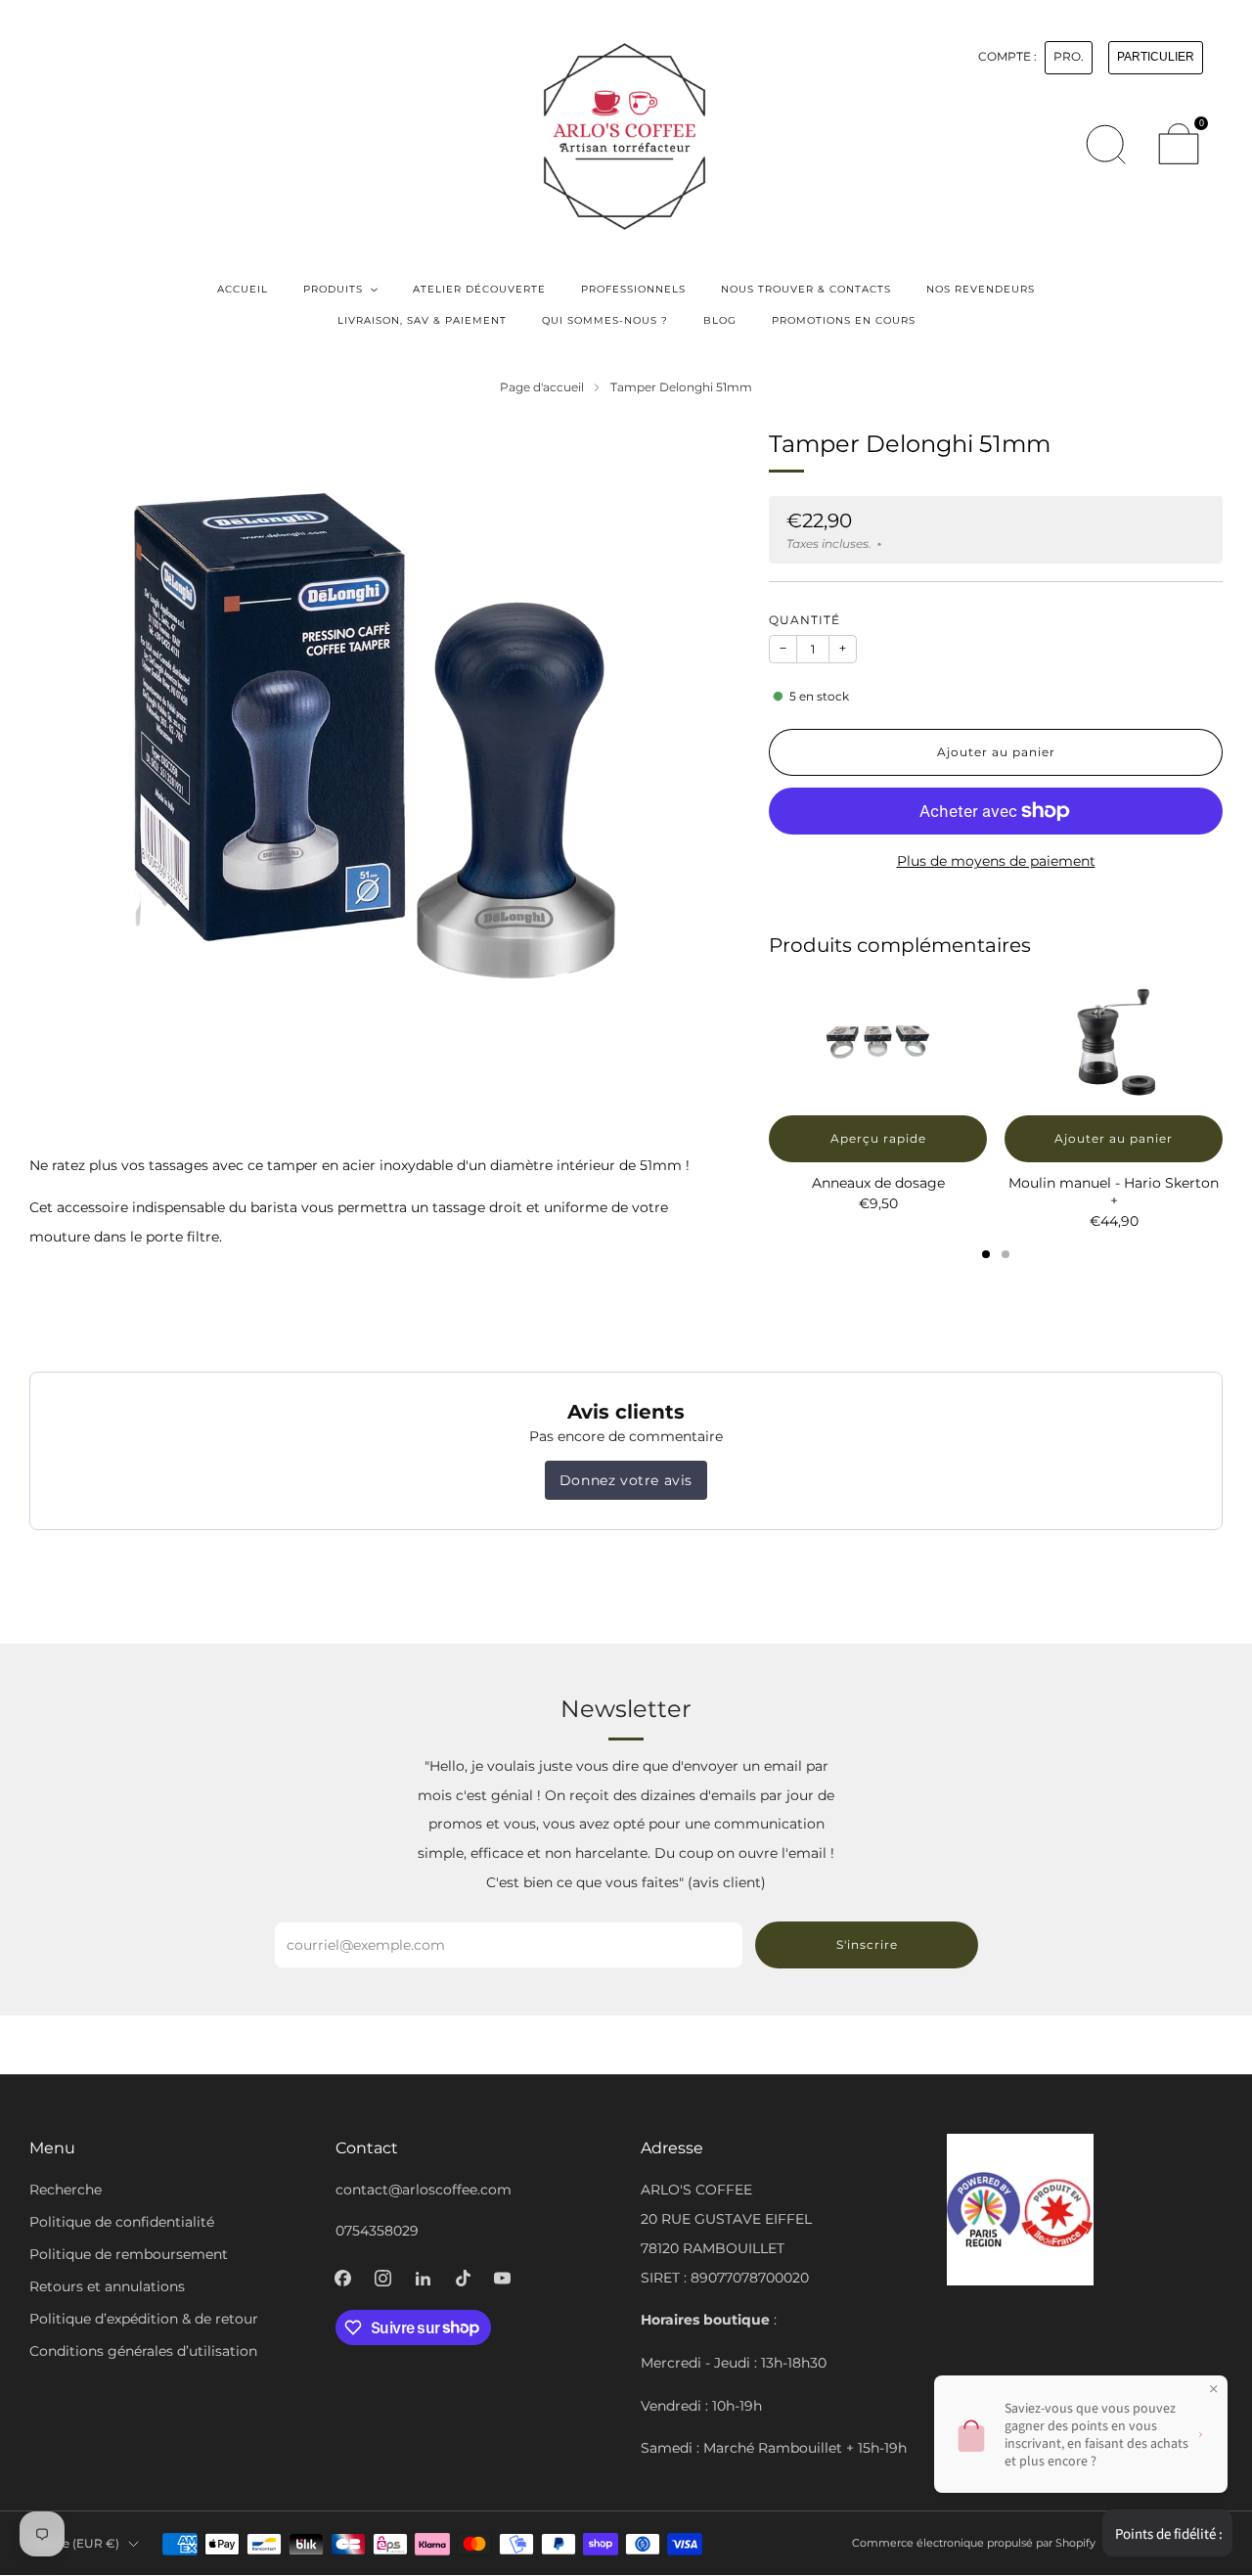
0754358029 (377, 2231)
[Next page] (1223, 1044)
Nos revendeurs (981, 289)
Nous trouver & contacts (806, 289)
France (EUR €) (74, 2543)
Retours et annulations (107, 2286)
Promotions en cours (844, 320)
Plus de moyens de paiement (996, 861)
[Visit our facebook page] (343, 2278)
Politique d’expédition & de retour (144, 2319)
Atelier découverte (479, 289)
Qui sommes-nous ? (605, 320)
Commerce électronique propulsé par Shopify (974, 2543)
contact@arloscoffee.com (424, 2190)
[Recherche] (1105, 144)
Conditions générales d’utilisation (143, 2351)
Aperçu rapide (878, 1138)
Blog (720, 320)
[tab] (986, 1254)
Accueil (243, 289)
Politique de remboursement (129, 2254)
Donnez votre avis (626, 1480)
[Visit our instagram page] (383, 2278)
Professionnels (633, 289)
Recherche (66, 2190)
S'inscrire (867, 1944)
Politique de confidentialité (122, 2222)
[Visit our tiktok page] (463, 2278)
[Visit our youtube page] (502, 2278)
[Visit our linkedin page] (423, 2278)
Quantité (805, 620)
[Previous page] (769, 1044)
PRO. (1069, 57)
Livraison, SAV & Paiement (422, 320)
